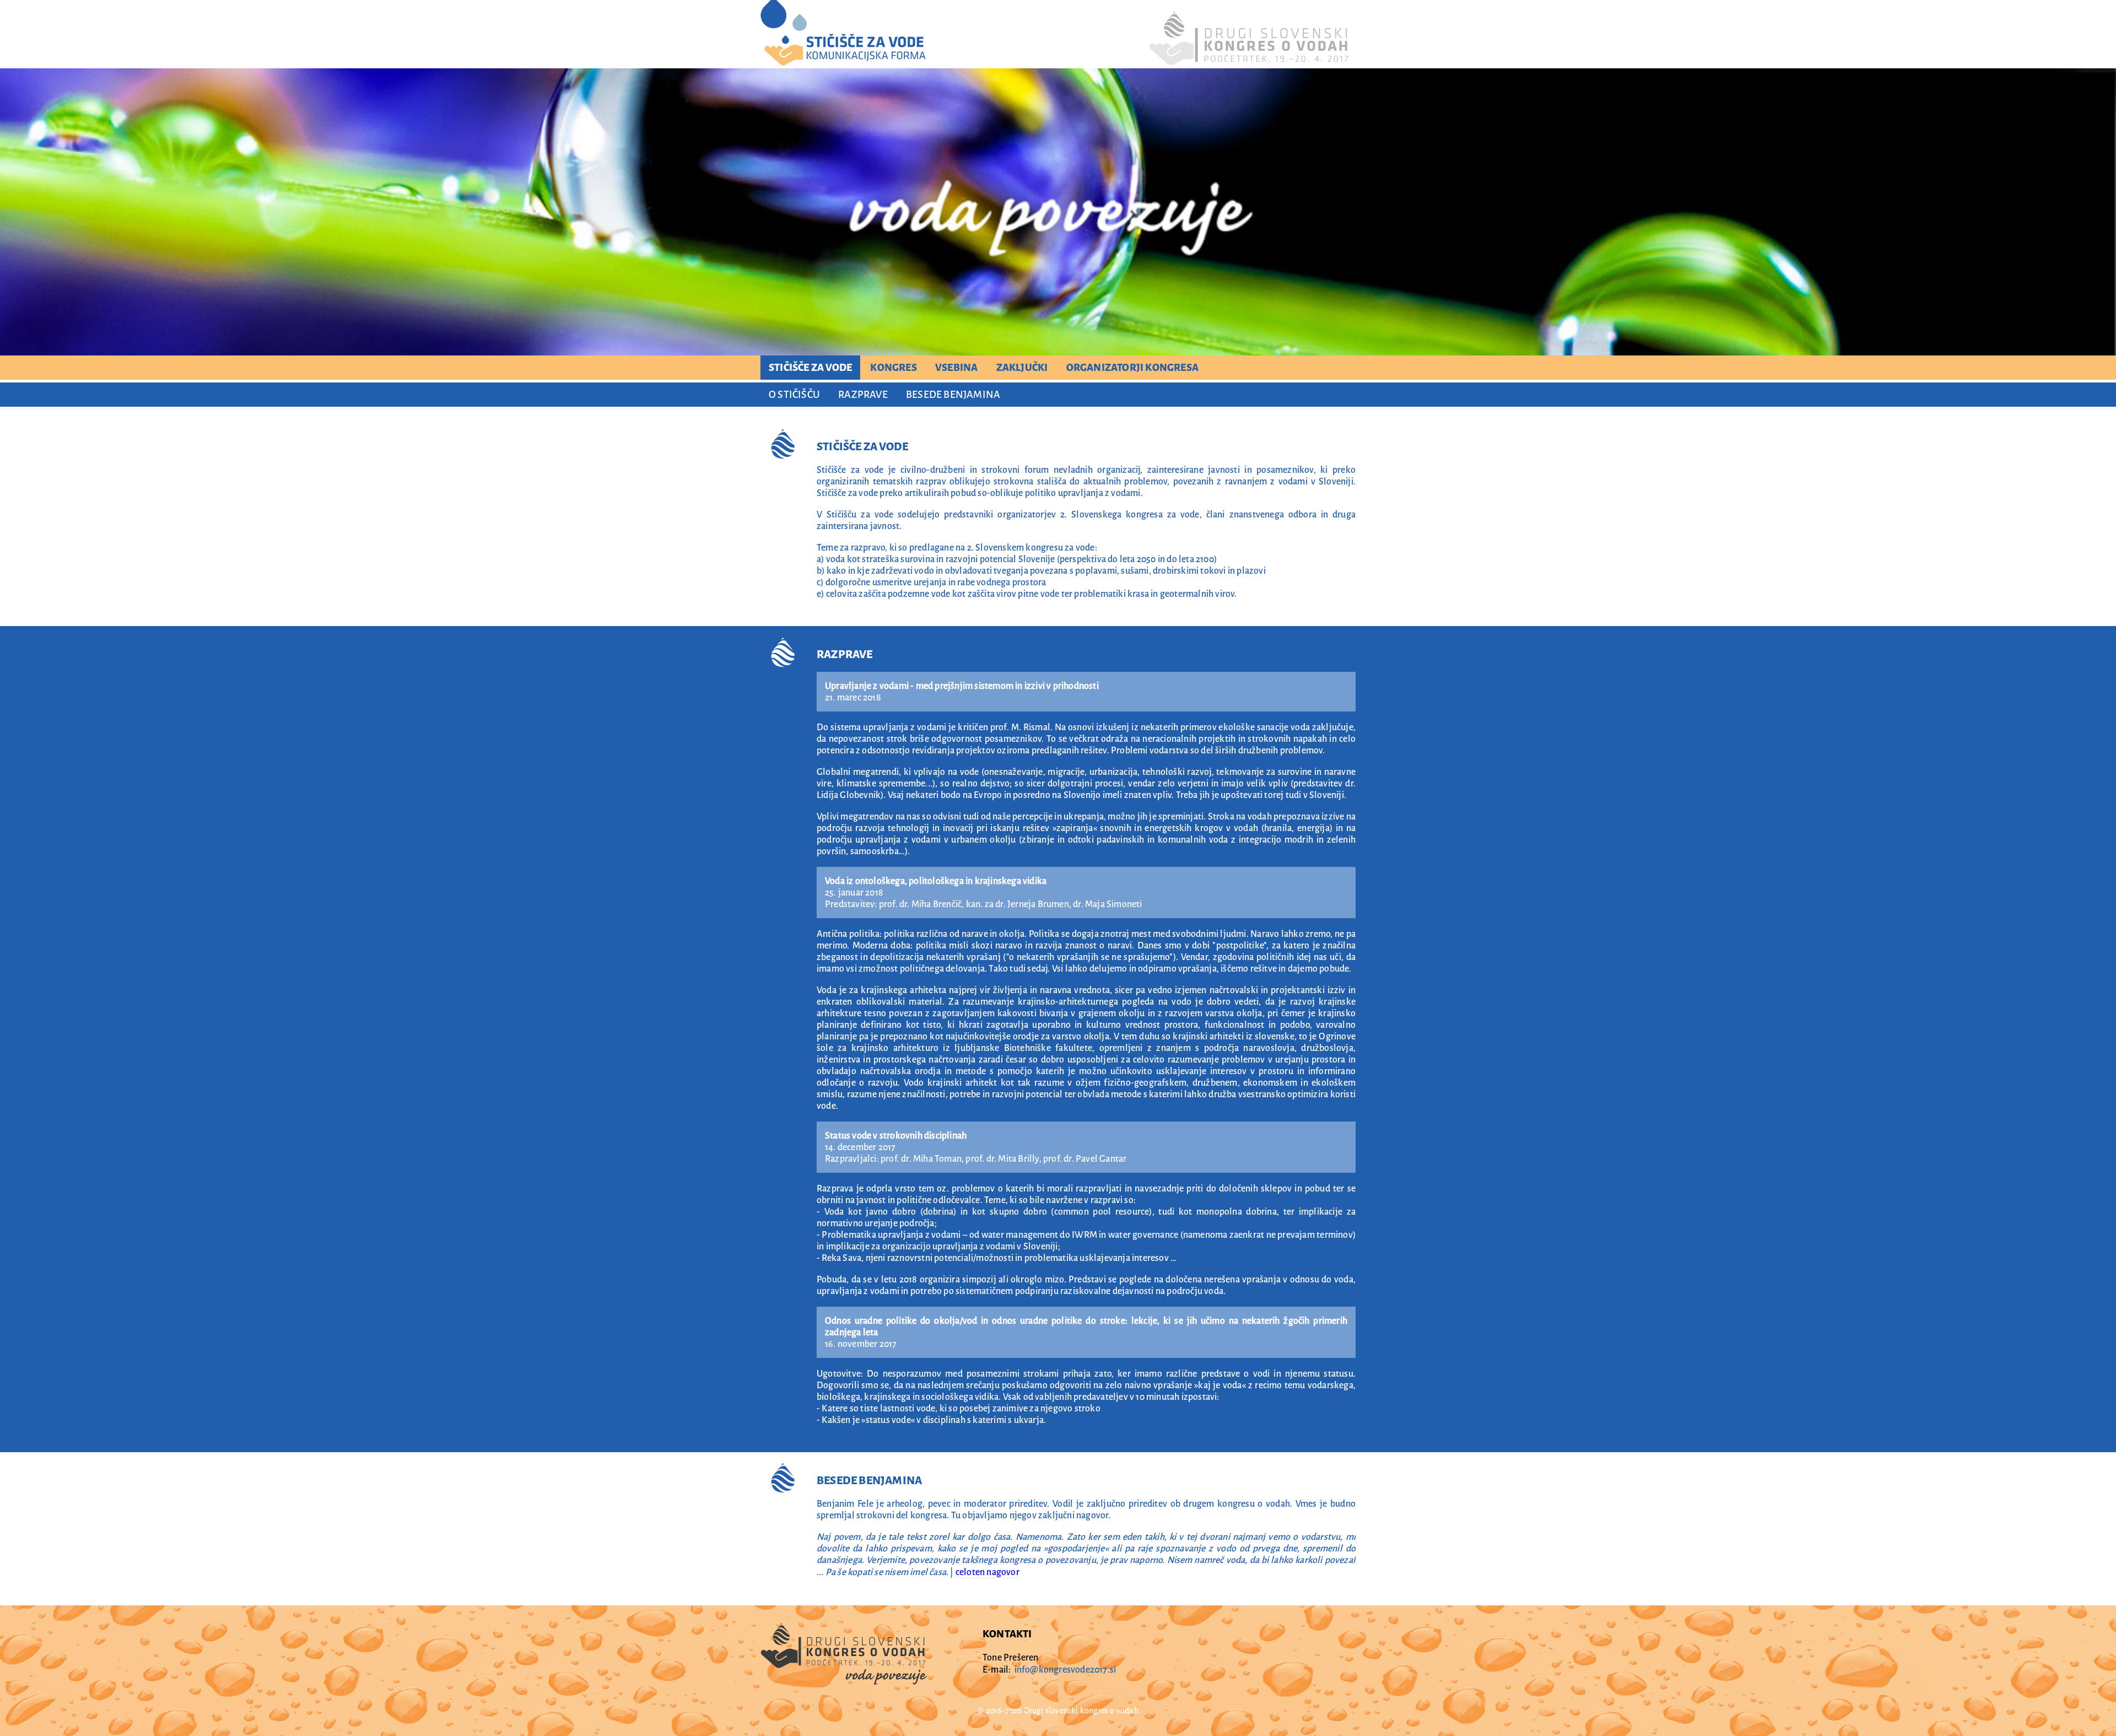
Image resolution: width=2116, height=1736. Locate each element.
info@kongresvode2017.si (1065, 1670)
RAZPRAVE (863, 395)
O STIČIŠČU (794, 395)
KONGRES (893, 368)
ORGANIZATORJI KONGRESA (1132, 368)
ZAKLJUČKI (1022, 368)
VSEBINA (956, 368)
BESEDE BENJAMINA (953, 395)
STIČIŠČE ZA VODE (810, 368)
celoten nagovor (987, 1572)
